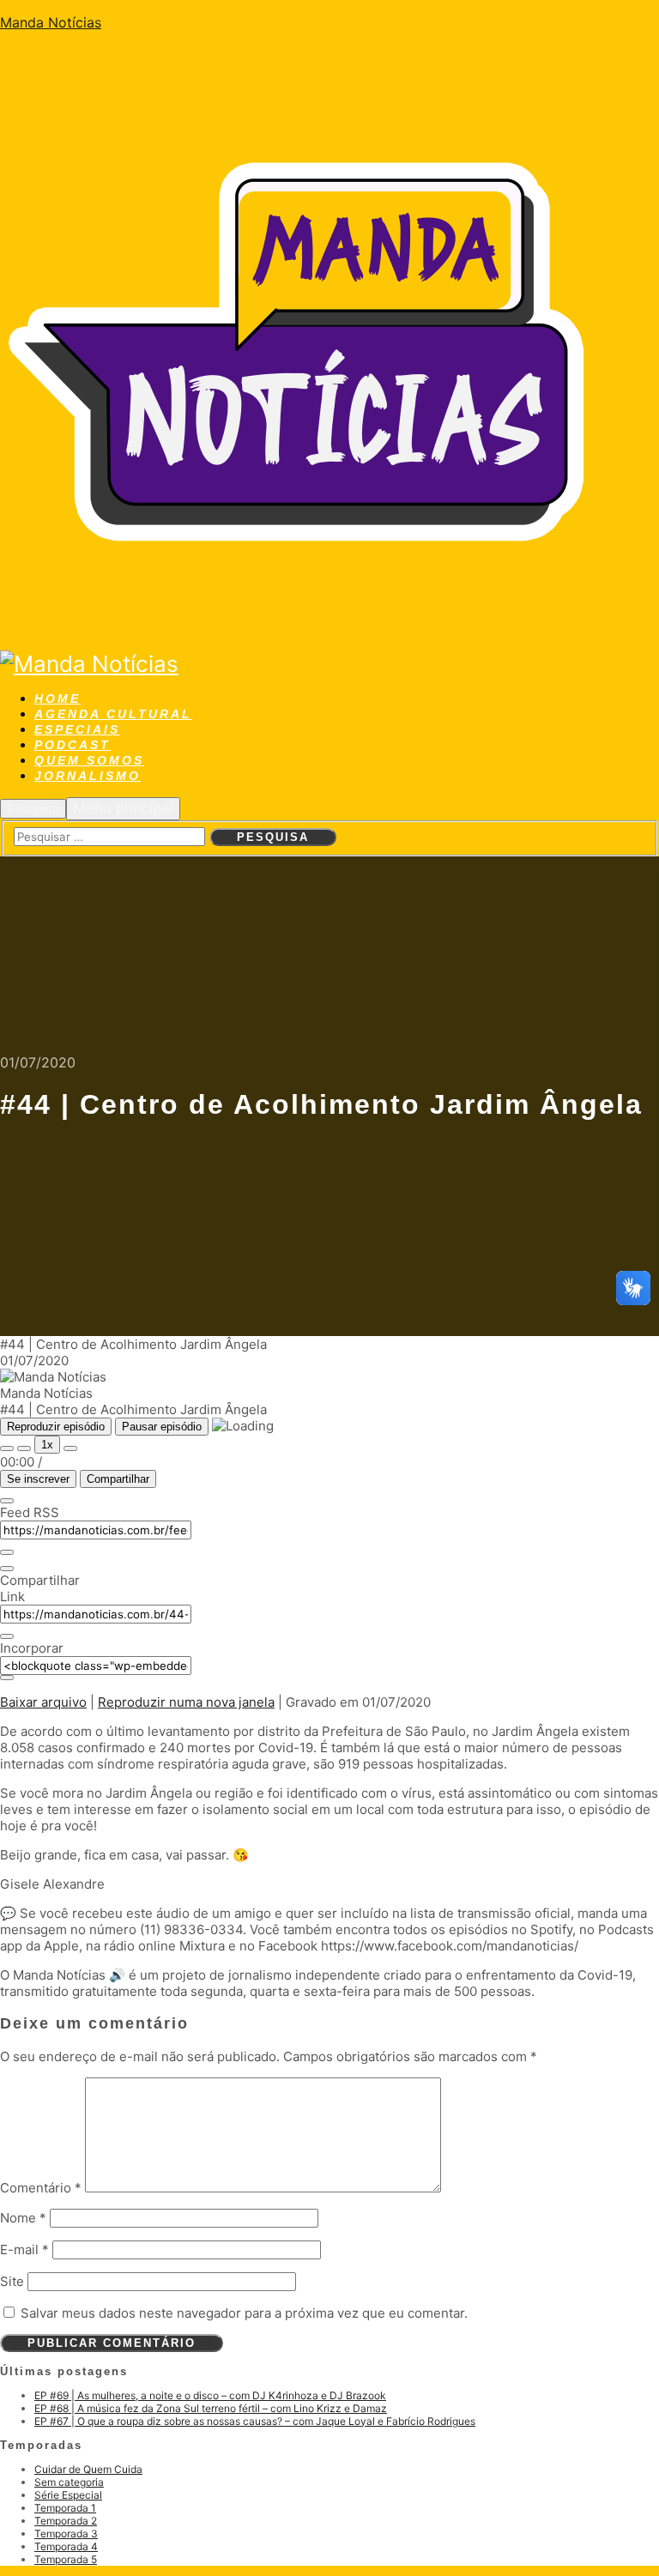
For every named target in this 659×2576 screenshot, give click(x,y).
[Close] (7, 1501)
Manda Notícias (51, 22)
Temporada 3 (66, 2534)
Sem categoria (69, 2482)
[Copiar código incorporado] (7, 1678)
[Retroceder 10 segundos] (24, 1448)
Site (12, 2281)
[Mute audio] (7, 1448)
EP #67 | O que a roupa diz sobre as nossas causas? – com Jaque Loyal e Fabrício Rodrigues (255, 2421)
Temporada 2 (66, 2521)
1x (47, 1445)
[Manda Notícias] (300, 637)
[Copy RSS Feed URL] (7, 1552)
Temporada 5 (66, 2559)
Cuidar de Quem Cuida (88, 2469)
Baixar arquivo (43, 1702)
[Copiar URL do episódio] (7, 1636)
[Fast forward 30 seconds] (70, 1448)
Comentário (41, 2188)
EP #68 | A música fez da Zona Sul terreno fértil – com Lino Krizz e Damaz (211, 2408)
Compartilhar (118, 1479)
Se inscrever (38, 1479)
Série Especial (68, 2495)
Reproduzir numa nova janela (186, 1702)
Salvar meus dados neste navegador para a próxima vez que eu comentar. (244, 2313)
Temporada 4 (66, 2546)
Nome (23, 2218)
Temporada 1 (65, 2508)
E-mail (24, 2249)
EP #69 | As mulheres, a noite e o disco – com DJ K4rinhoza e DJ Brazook (210, 2395)
